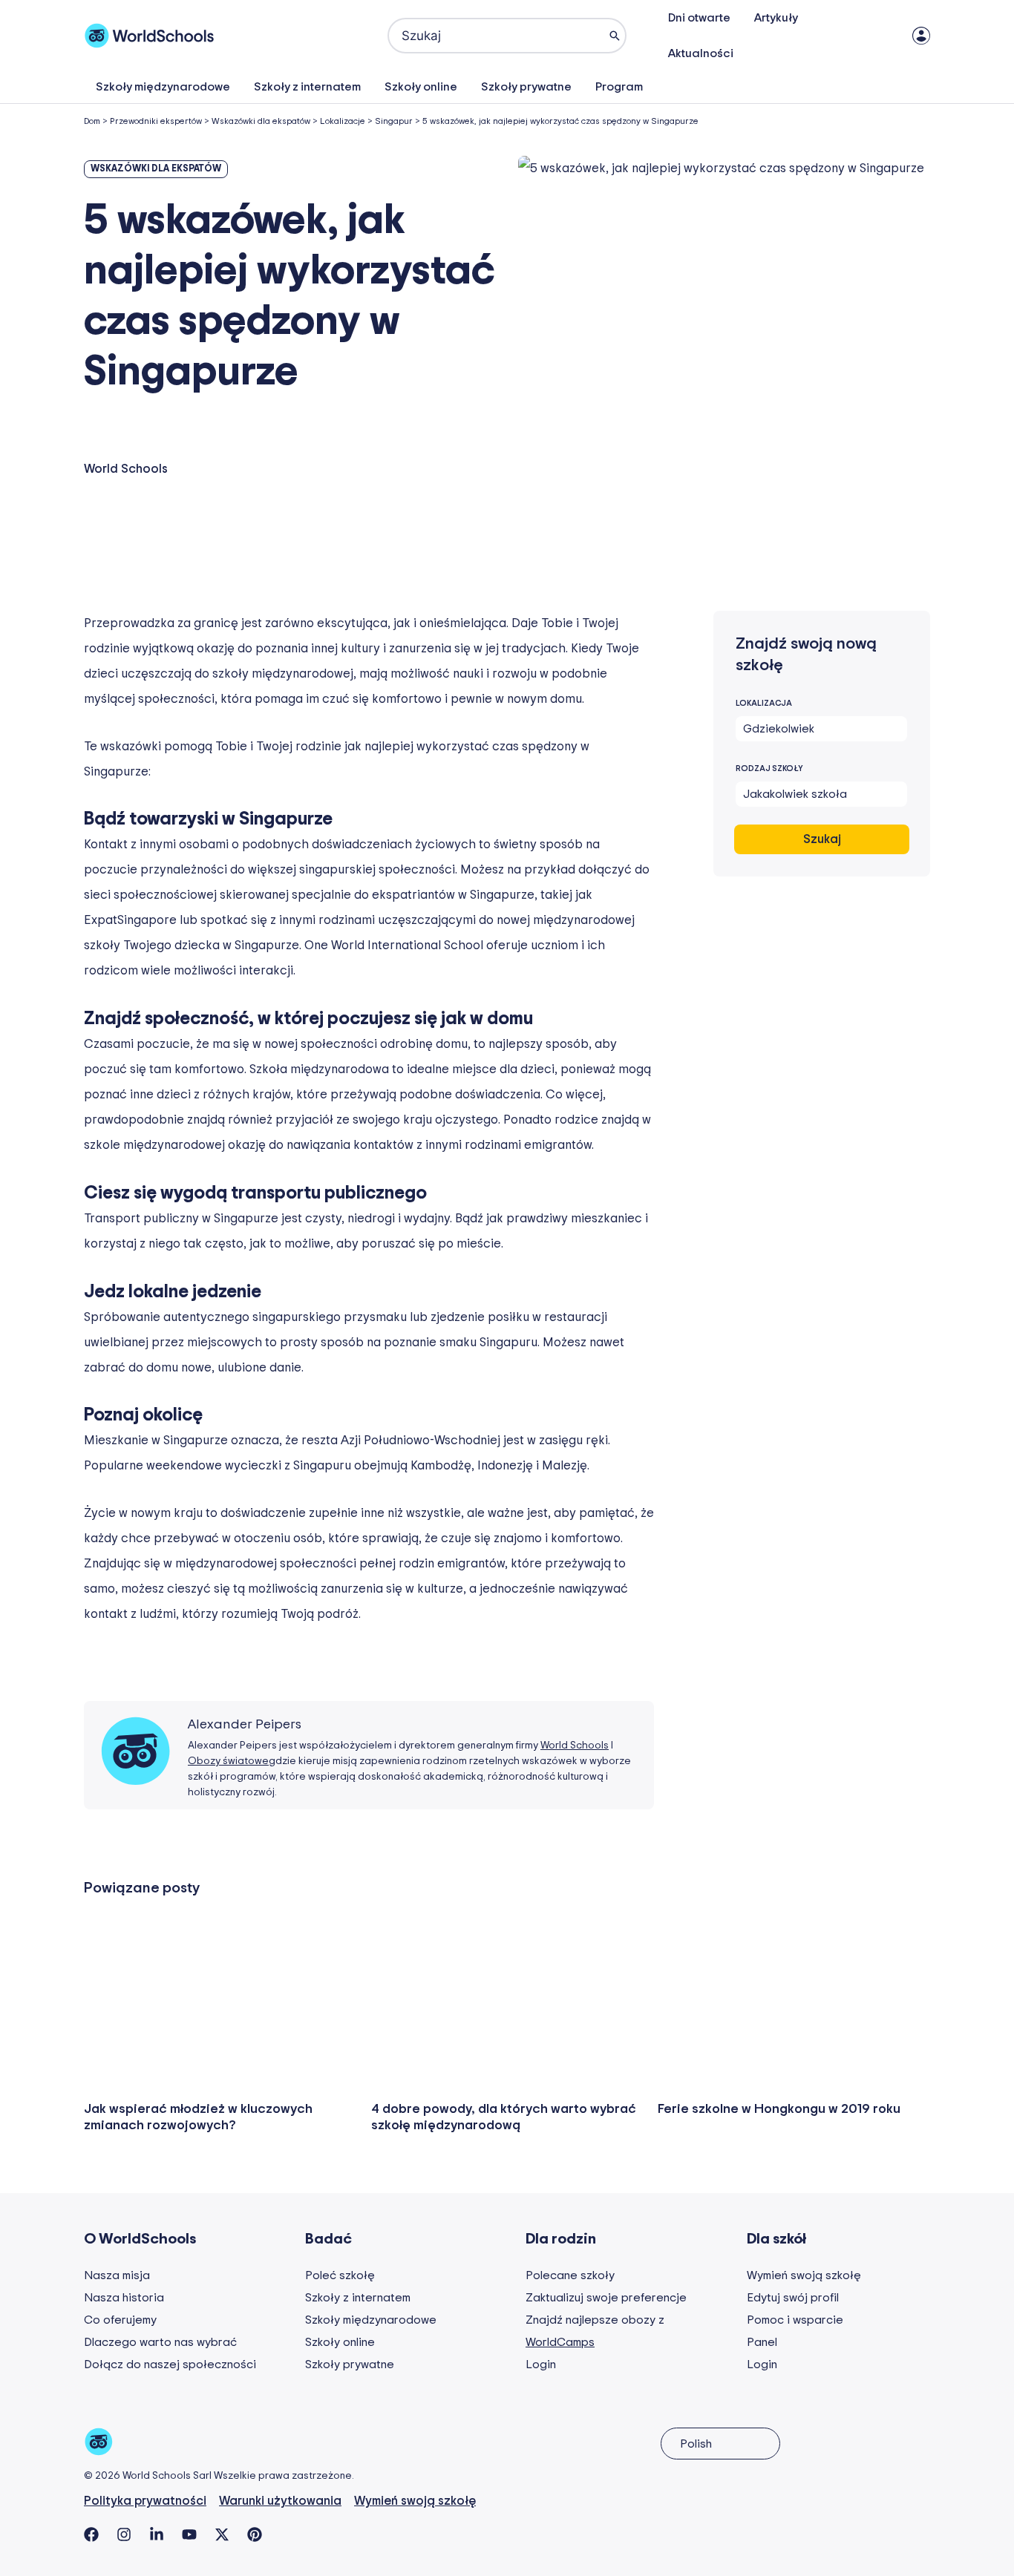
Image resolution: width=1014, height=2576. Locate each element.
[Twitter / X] (222, 2534)
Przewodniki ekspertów (156, 121)
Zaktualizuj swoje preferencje (606, 2298)
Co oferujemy (120, 2320)
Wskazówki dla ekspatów (261, 121)
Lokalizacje (343, 121)
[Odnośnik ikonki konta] (921, 36)
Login (541, 2364)
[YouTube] (189, 2534)
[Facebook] (91, 2534)
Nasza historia (124, 2298)
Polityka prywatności (145, 2501)
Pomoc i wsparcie (795, 2320)
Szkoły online (421, 87)
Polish (696, 2444)
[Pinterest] (255, 2534)
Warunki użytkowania (280, 2501)
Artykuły (776, 18)
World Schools (575, 1746)
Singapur (394, 121)
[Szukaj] (615, 36)
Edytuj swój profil (793, 2298)
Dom (92, 121)
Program (619, 87)
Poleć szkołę (340, 2275)
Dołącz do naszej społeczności (170, 2364)
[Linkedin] (157, 2534)
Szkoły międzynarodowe (163, 87)
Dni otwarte (699, 18)
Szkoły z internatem (307, 87)
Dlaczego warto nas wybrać (160, 2342)
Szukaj (822, 839)
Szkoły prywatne (526, 87)
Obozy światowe (228, 1761)
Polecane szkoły (570, 2275)
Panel (762, 2342)
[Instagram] (124, 2534)
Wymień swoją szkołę (804, 2275)
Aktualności (701, 53)
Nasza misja (117, 2275)
